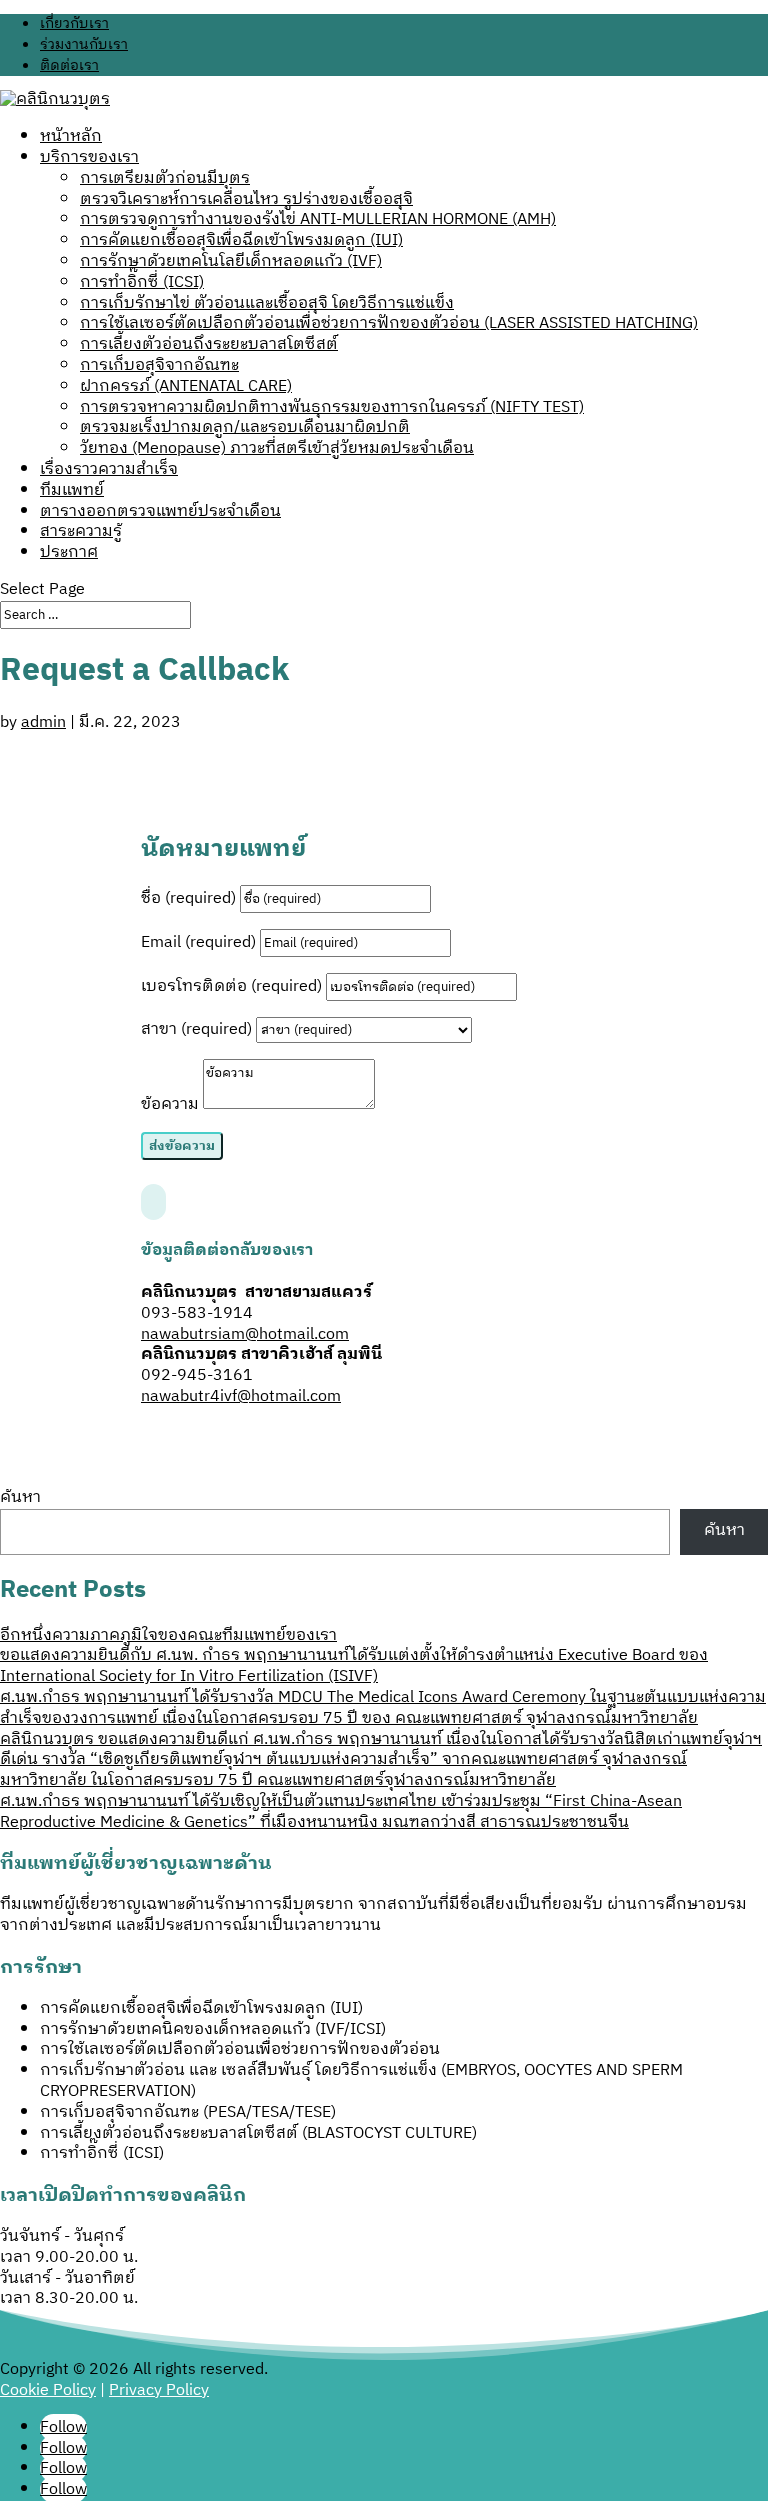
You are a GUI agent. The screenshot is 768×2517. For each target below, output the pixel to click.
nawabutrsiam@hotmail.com (245, 1334)
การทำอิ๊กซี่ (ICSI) (142, 282)
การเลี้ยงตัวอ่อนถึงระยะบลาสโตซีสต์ (209, 344)
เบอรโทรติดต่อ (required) (231, 986)
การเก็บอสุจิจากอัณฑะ (159, 365)
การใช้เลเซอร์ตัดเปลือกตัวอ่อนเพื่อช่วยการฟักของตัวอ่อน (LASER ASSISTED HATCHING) (389, 323)
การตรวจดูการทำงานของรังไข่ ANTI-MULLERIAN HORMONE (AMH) (318, 219)
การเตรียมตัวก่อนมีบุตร (165, 178)
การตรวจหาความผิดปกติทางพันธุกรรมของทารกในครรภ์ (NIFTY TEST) (332, 407)
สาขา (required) (196, 1029)
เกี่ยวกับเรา (74, 23)
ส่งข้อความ (182, 1146)
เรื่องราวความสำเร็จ (109, 469)
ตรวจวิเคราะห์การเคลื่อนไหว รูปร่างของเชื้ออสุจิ (246, 199)
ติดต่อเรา (69, 65)
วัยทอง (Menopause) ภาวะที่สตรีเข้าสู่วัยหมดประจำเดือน (277, 448)
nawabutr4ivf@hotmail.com (241, 1396)
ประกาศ (69, 552)
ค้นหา (20, 1497)
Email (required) (198, 942)
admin (43, 722)
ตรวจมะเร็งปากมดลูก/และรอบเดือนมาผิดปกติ (245, 427)
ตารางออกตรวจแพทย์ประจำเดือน (160, 511)
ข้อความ (170, 1104)
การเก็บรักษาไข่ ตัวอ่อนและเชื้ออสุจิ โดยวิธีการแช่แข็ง (267, 303)
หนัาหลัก (71, 136)
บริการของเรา (89, 157)
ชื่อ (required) (188, 898)
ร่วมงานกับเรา (84, 44)
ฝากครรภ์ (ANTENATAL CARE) (186, 386)
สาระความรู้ (81, 531)
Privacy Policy (159, 2390)
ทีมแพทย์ (72, 490)
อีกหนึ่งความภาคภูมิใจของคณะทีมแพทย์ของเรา (168, 1635)
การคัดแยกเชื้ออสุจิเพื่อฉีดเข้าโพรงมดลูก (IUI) (241, 240)
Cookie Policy (48, 2390)
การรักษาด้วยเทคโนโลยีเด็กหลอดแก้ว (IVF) (231, 261)
